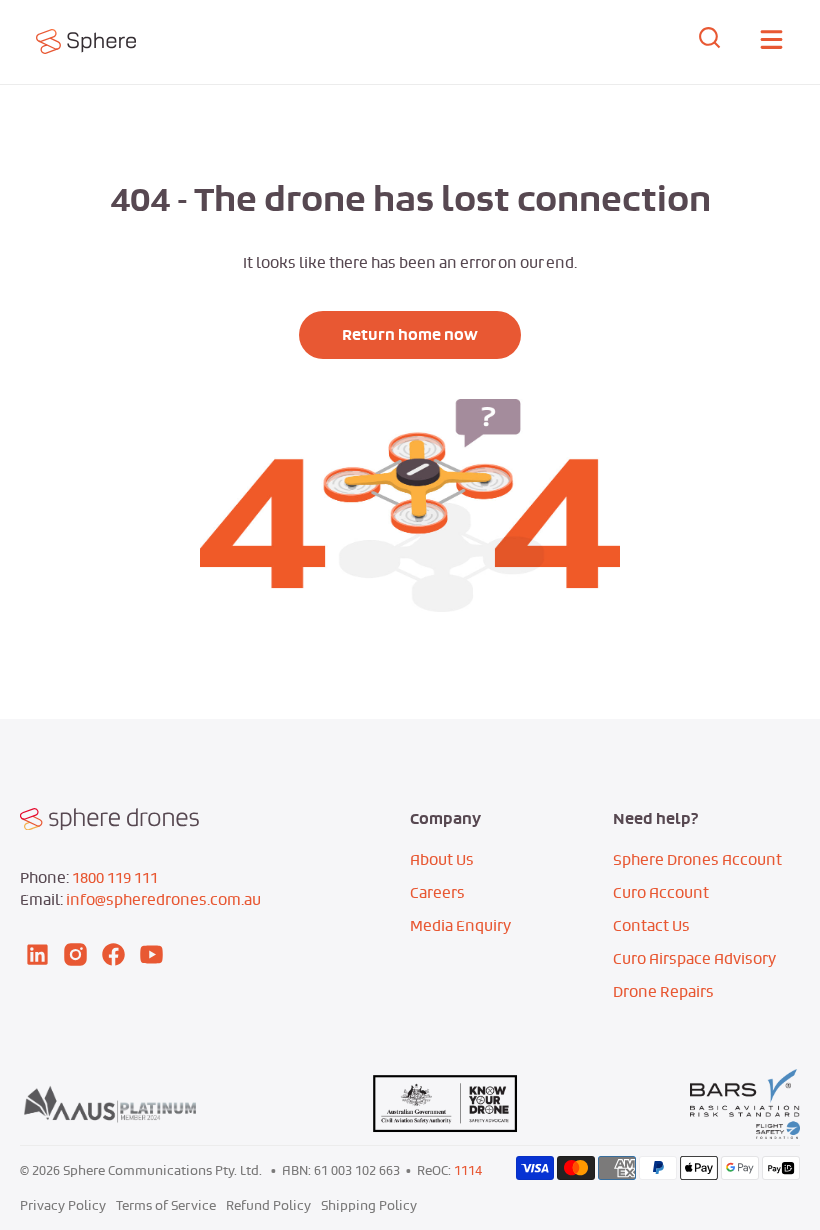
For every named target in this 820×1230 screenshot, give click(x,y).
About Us (442, 859)
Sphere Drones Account (697, 859)
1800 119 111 (115, 877)
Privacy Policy (63, 1205)
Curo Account (661, 892)
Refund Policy (268, 1205)
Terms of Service (166, 1205)
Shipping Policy (369, 1205)
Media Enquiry (460, 925)
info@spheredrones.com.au (163, 899)
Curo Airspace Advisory (694, 958)
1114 (468, 1170)
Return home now (410, 335)
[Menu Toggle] (771, 42)
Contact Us (651, 925)
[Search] (710, 41)
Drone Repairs (663, 991)
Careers (437, 892)
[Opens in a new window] (116, 41)
